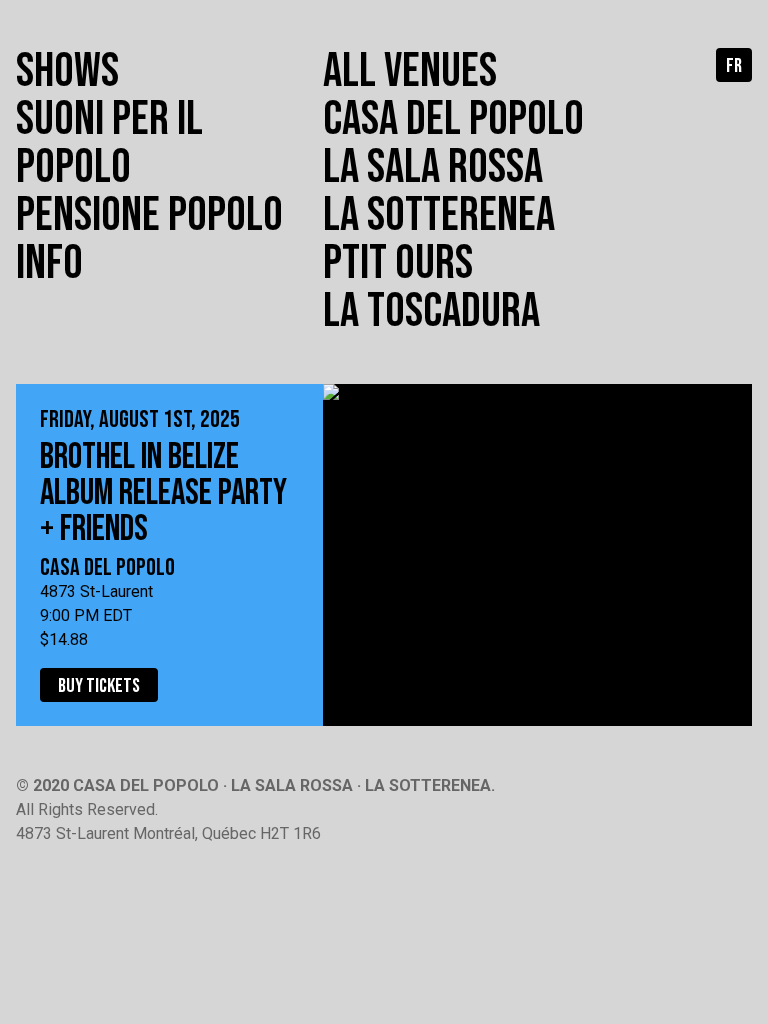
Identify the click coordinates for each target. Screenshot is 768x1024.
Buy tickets (99, 686)
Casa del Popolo (453, 119)
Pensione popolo (149, 215)
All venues (410, 71)
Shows (67, 71)
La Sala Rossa (433, 167)
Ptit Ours (398, 263)
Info (49, 263)
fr (734, 66)
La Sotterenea (439, 215)
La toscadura (431, 311)
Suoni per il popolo (109, 143)
